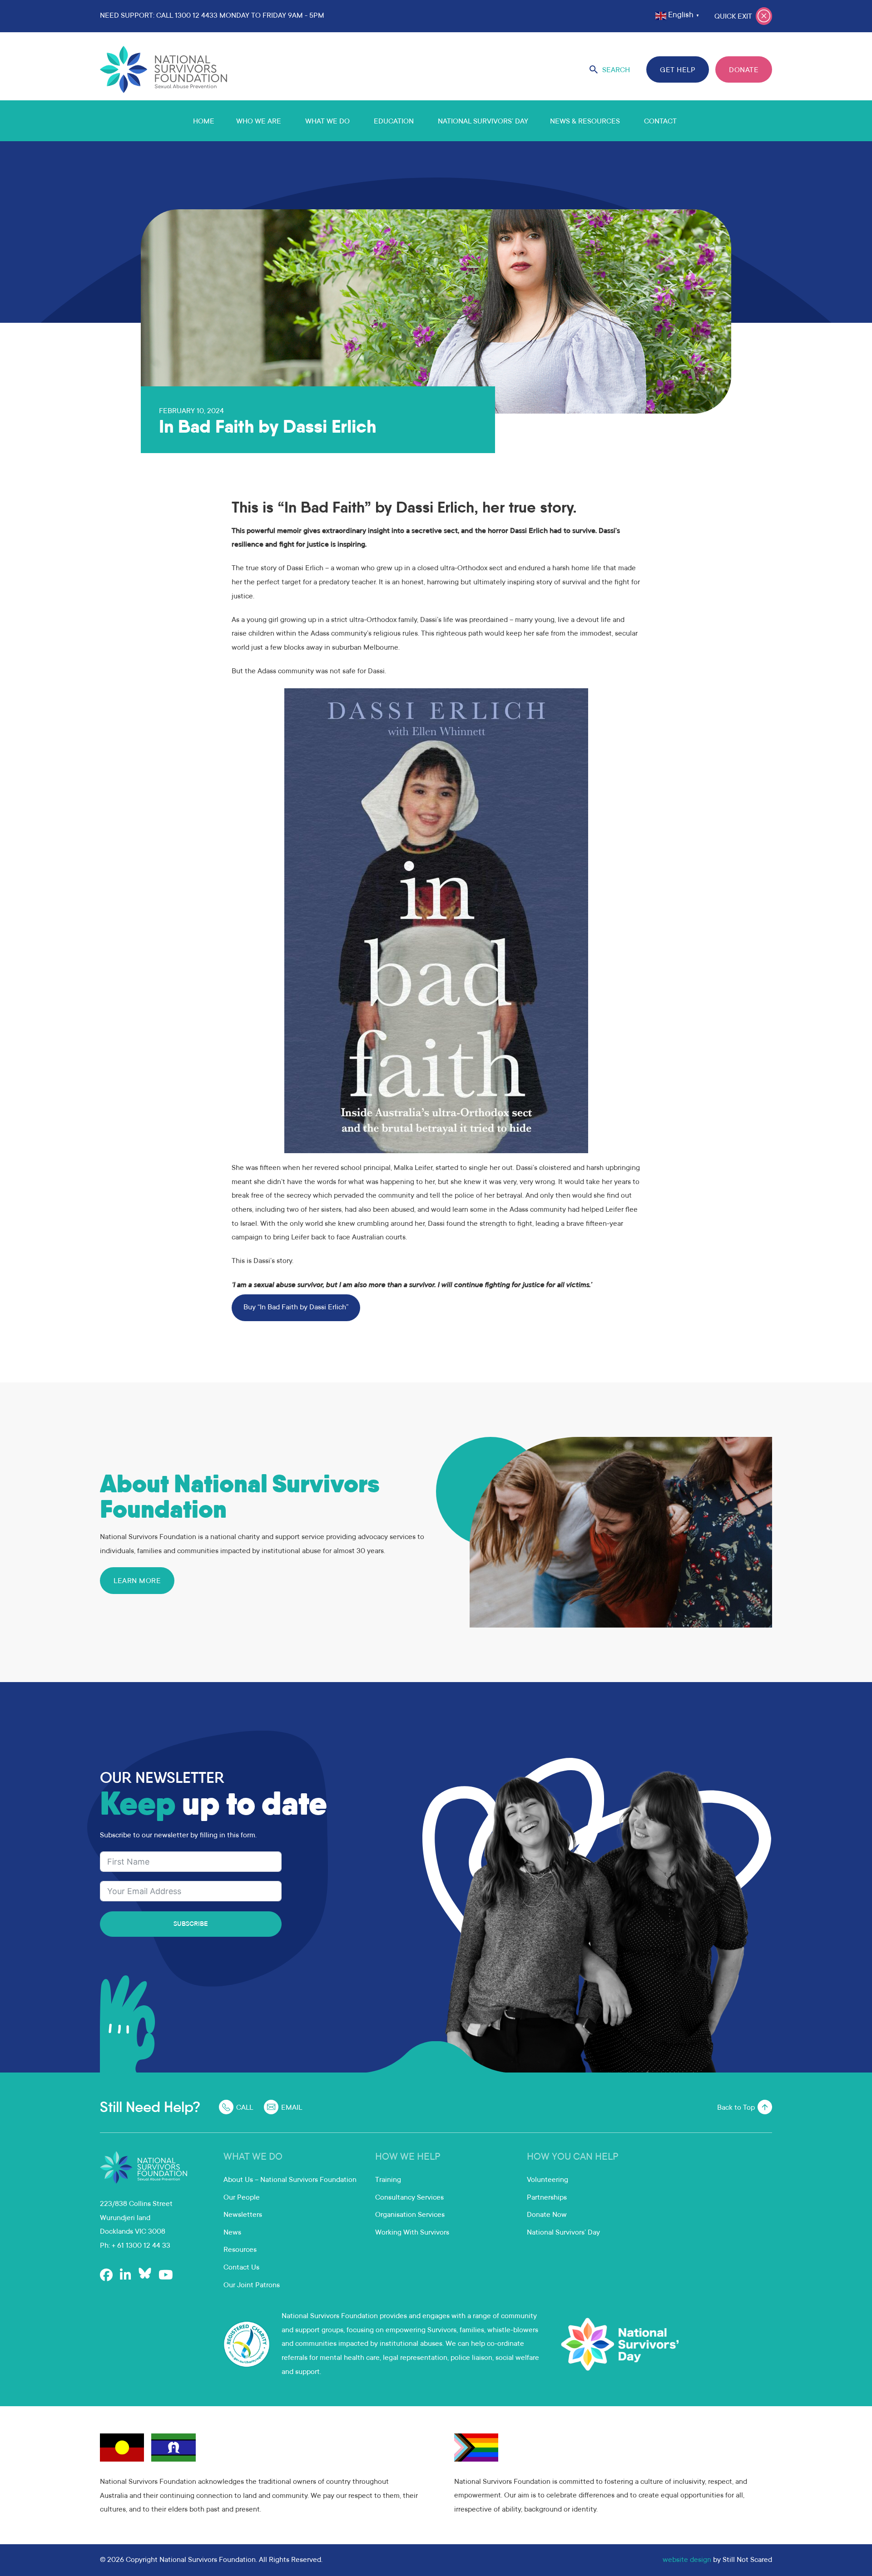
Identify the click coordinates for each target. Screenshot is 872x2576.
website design (687, 2560)
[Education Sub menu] (425, 121)
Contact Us (241, 2268)
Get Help (678, 70)
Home (204, 122)
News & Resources (585, 122)
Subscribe (191, 1925)
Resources (240, 2250)
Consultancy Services (409, 2198)
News (232, 2233)
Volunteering (547, 2180)
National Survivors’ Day (483, 122)
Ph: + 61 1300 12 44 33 (135, 2246)
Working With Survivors (412, 2233)
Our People (242, 2198)
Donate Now (547, 2215)
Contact (660, 122)
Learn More (137, 1581)
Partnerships (547, 2198)
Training (388, 2180)
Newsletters (243, 2215)
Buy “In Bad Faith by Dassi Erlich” (296, 1308)
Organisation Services (410, 2215)
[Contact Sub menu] (688, 121)
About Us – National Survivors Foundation (290, 2180)
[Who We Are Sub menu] (292, 121)
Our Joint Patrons (252, 2285)
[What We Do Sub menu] (361, 121)
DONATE (744, 70)
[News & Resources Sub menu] (631, 121)
